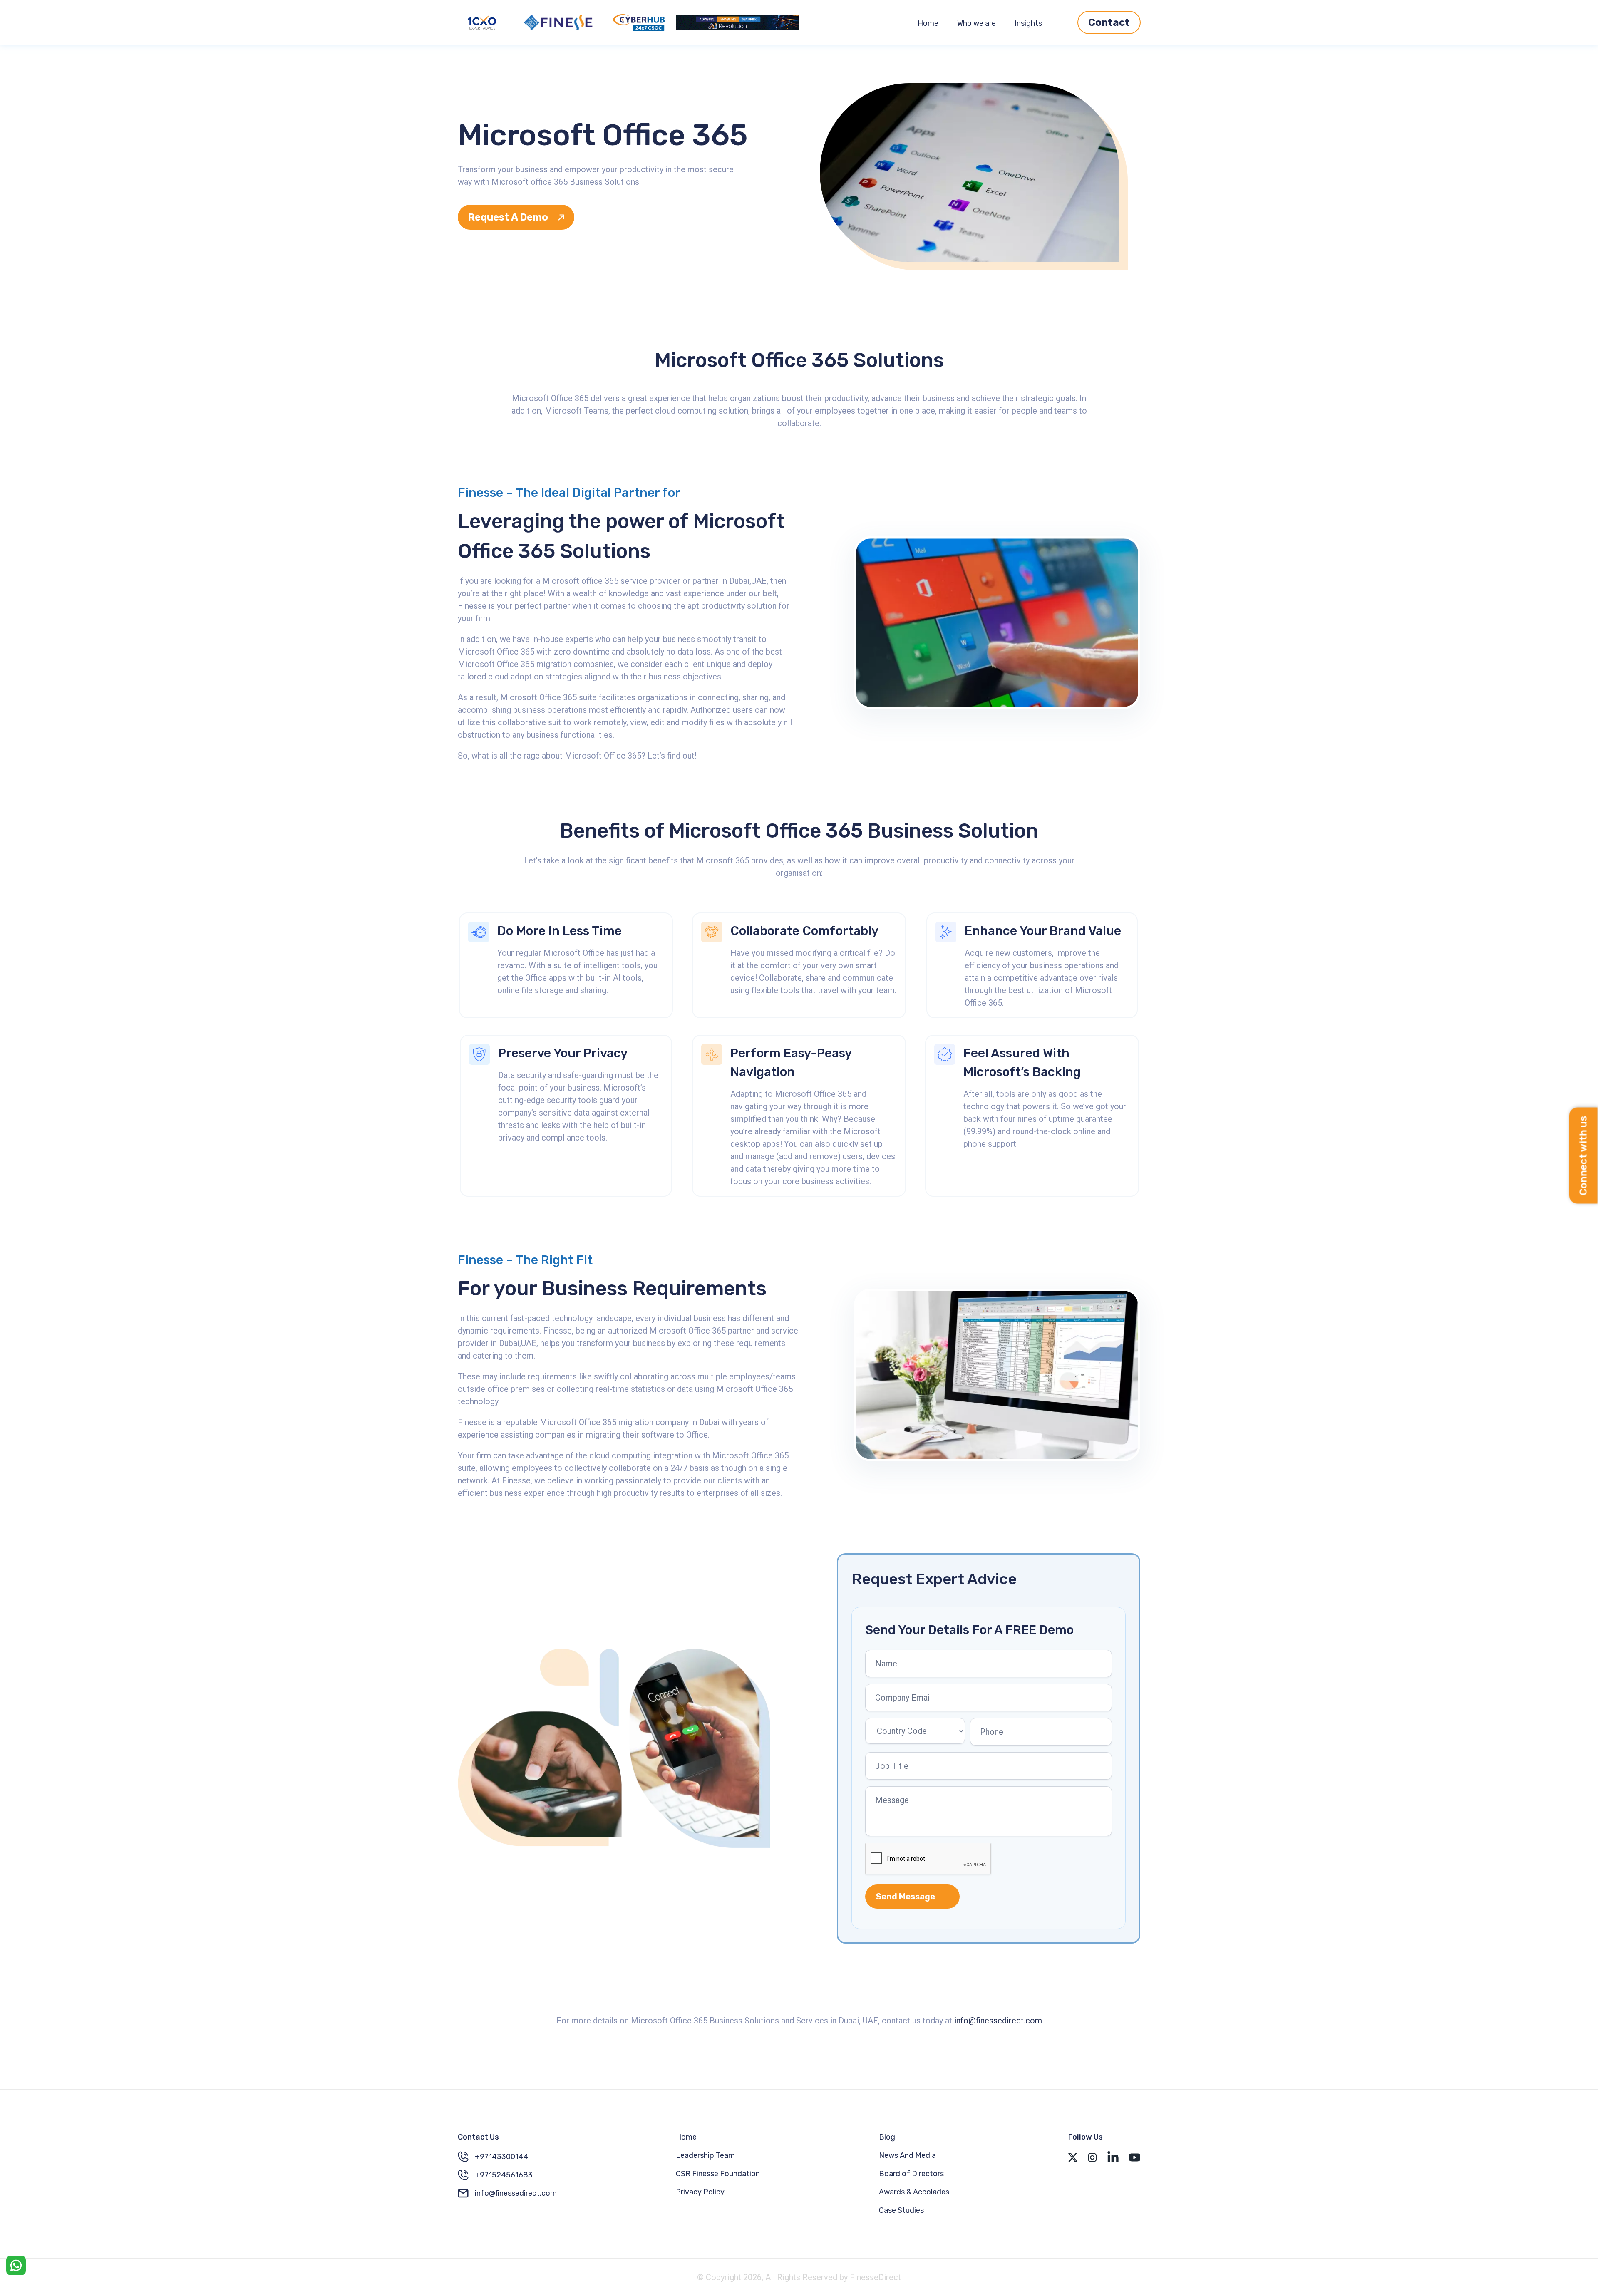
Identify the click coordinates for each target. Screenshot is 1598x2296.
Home (928, 23)
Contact (1109, 22)
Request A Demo (508, 217)
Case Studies (901, 2210)
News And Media (907, 2155)
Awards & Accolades (914, 2192)
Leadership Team (705, 2155)
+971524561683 (504, 2175)
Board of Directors (911, 2174)
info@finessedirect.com (998, 2021)
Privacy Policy (700, 2192)
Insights (1028, 23)
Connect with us (1583, 1156)
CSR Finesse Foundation (718, 2174)
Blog (887, 2137)
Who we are (976, 23)
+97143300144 (502, 2157)
